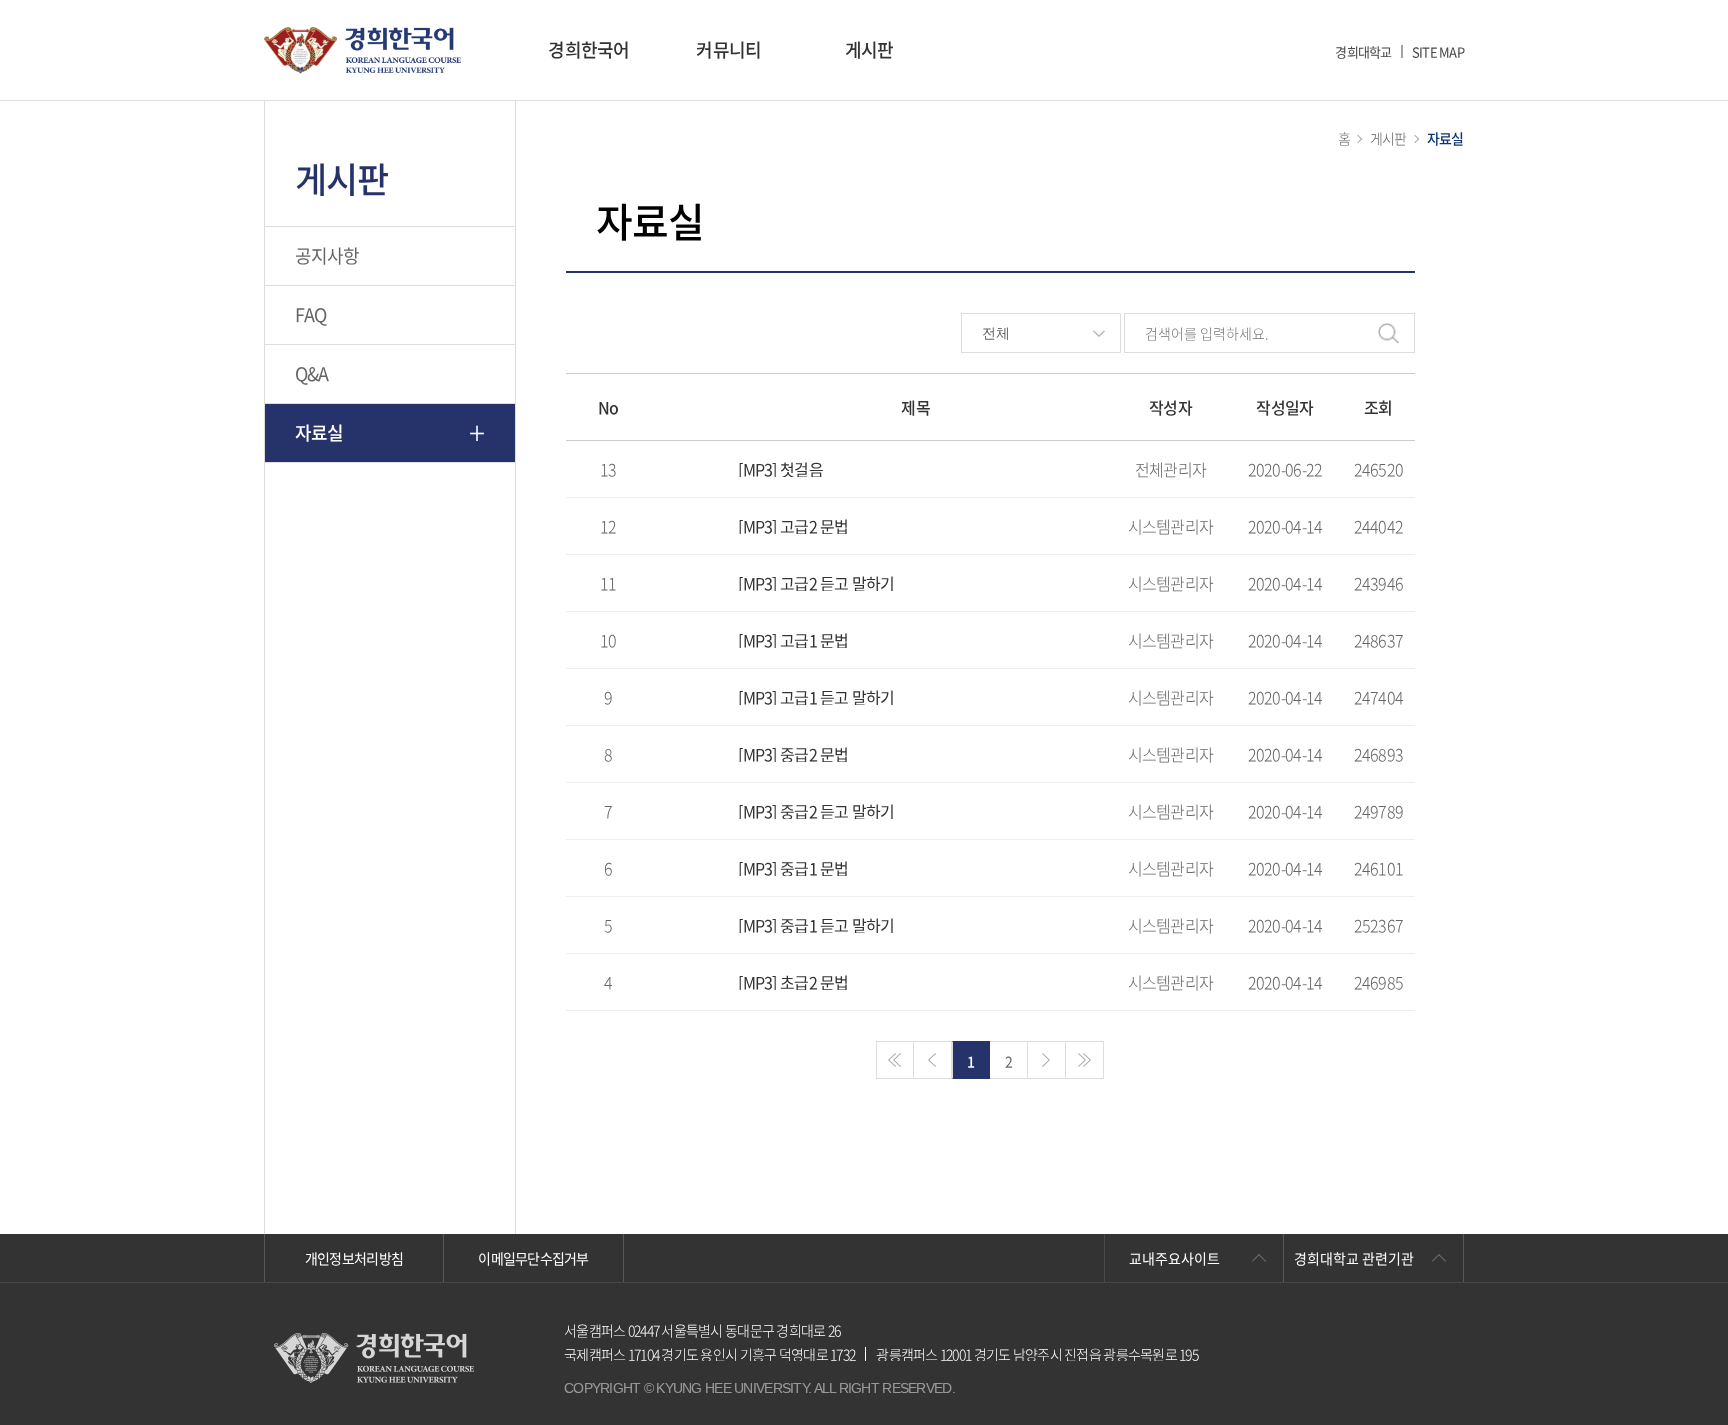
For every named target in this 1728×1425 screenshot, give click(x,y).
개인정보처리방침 (354, 1258)
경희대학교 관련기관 (1354, 1258)
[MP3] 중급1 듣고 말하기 (816, 925)
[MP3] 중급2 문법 (793, 754)
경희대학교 (1363, 51)
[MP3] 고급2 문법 (793, 526)
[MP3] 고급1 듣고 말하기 (816, 697)
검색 (1389, 333)
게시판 (869, 49)
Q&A (312, 373)
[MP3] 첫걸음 (780, 469)
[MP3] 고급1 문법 (793, 640)
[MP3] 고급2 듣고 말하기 (816, 583)
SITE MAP (1438, 51)
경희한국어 (588, 49)
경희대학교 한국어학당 (362, 50)
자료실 (319, 432)
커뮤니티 (728, 49)
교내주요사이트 (1174, 1258)
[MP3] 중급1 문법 (793, 868)
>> (1085, 1060)
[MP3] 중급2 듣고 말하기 (816, 811)
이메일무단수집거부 (533, 1258)
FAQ (311, 314)
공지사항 (327, 255)
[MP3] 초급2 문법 (793, 982)
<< (895, 1060)
